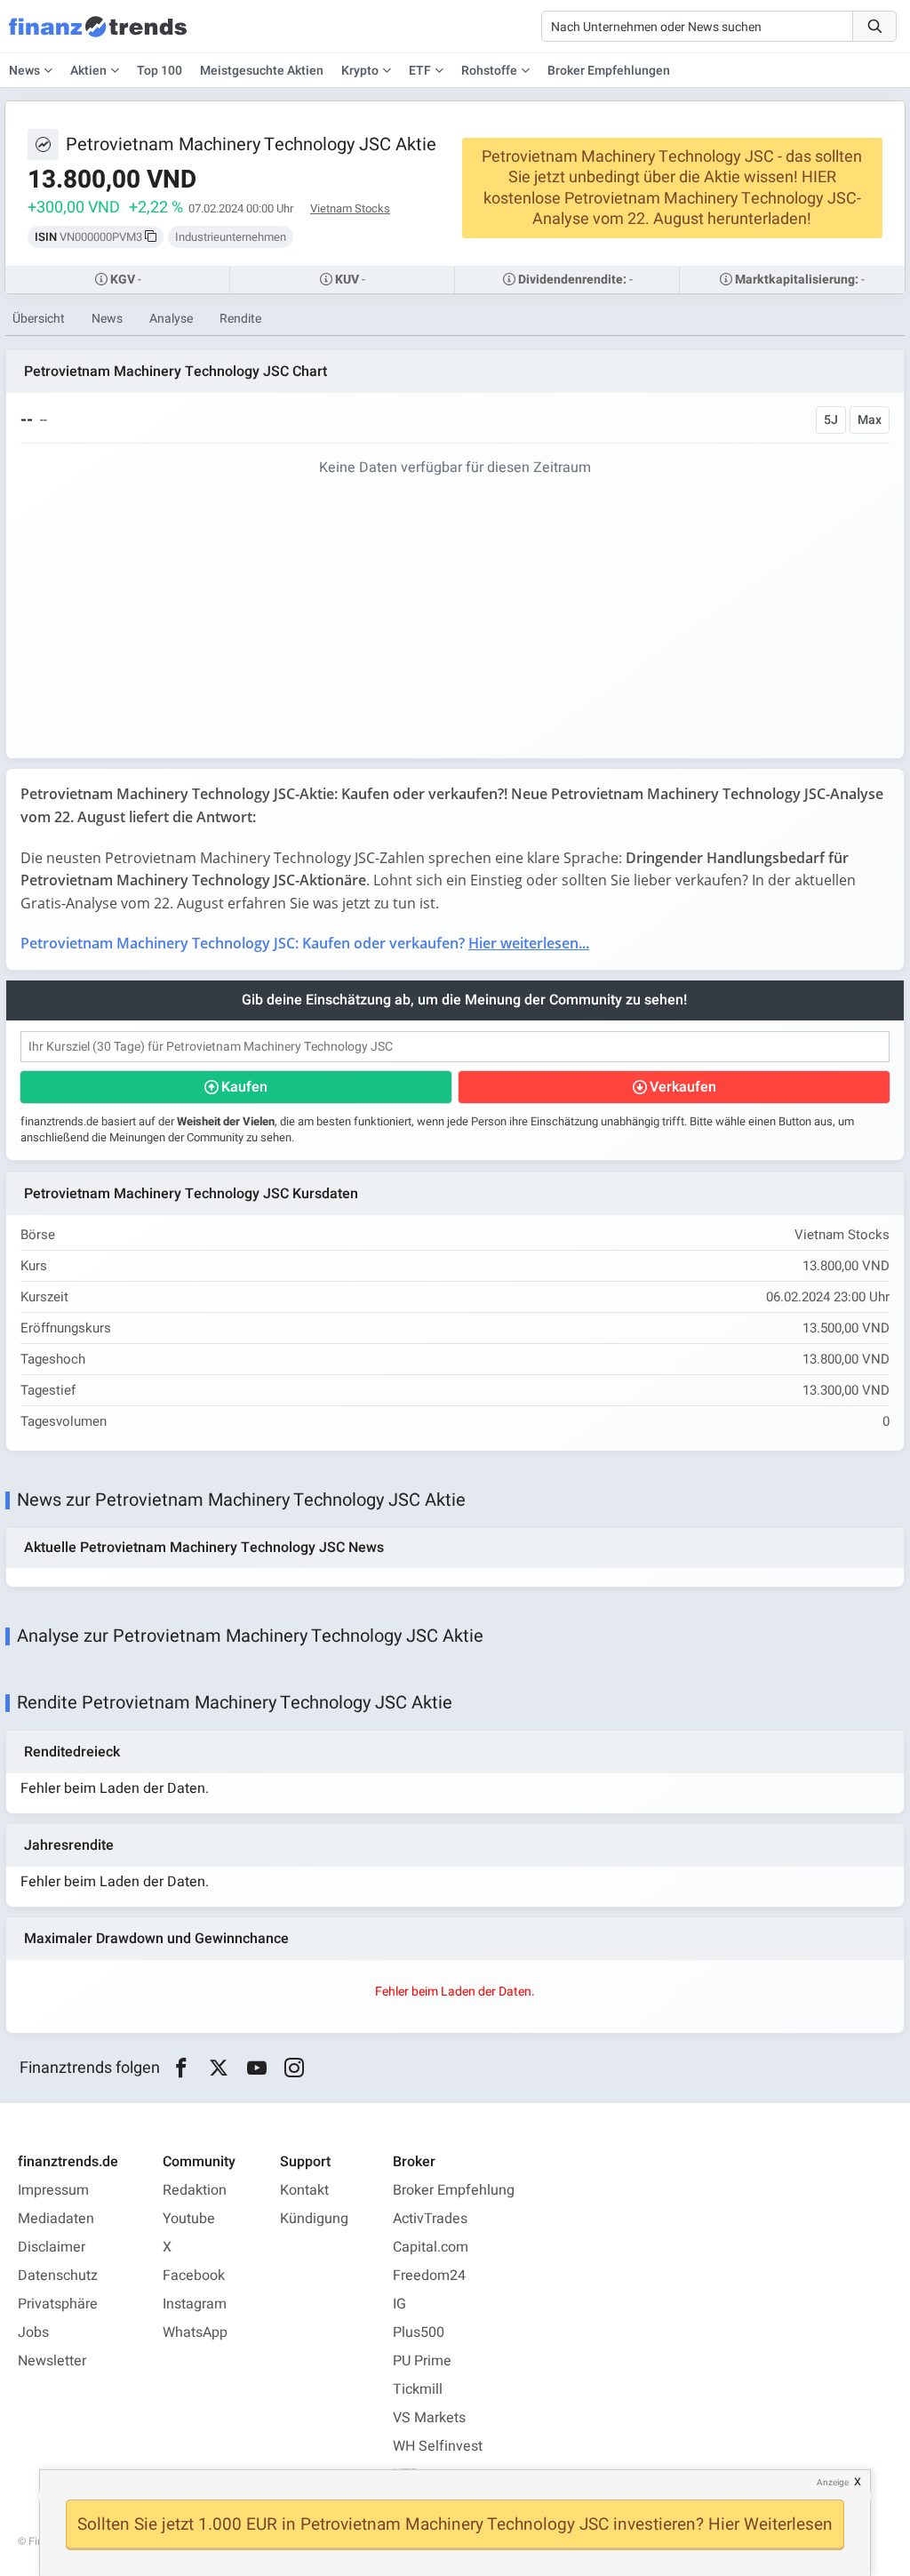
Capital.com (431, 2247)
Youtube (189, 2219)
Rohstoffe (489, 71)
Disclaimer (52, 2247)
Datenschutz (58, 2276)
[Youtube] (256, 2068)
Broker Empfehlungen (609, 71)
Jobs (33, 2332)
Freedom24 (429, 2276)
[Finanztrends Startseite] (98, 36)
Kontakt (304, 2190)
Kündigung (314, 2219)
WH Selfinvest (438, 2446)
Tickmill (418, 2389)
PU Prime (422, 2361)
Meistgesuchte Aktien (262, 71)
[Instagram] (295, 2068)
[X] (219, 2068)
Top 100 (160, 71)
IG (399, 2304)
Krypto (360, 71)
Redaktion (195, 2190)
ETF (420, 71)
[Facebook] (181, 2068)
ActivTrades (430, 2219)
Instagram (195, 2304)
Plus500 (419, 2332)
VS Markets (429, 2418)
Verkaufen (683, 1087)
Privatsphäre (58, 2304)
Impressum (53, 2190)
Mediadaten (56, 2219)
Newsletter (52, 2361)
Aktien (88, 71)
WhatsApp (195, 2332)
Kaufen (244, 1087)
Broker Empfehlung (454, 2190)
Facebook (194, 2276)
